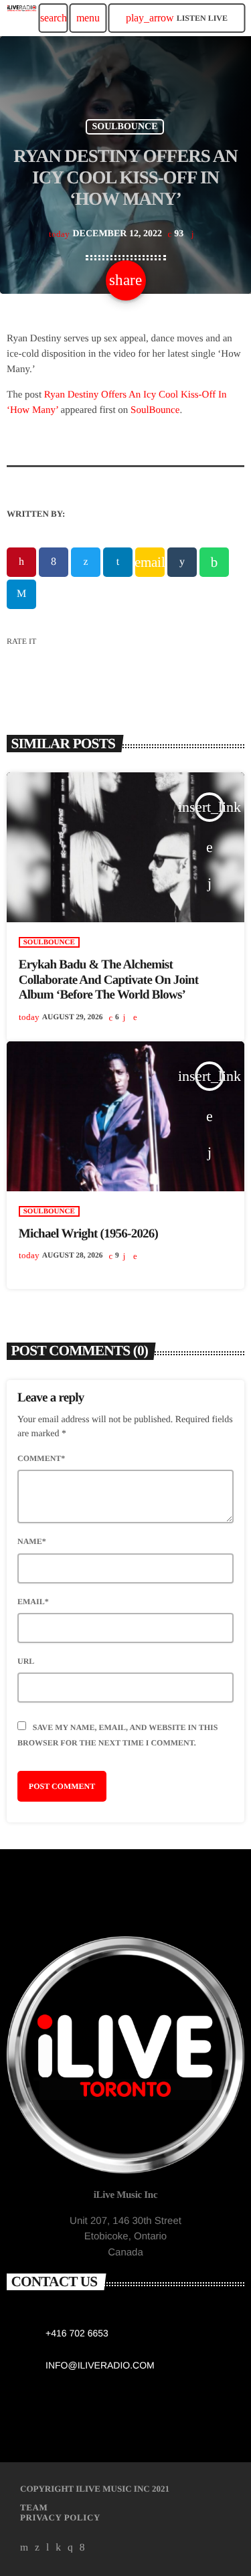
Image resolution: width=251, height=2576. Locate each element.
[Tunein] (48, 2548)
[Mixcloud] (58, 2548)
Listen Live (177, 18)
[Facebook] (82, 2548)
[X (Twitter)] (37, 2548)
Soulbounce (124, 127)
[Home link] (22, 18)
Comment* (41, 1458)
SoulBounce (155, 410)
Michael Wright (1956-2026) (88, 1234)
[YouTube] (24, 2548)
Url (26, 1661)
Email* (33, 1602)
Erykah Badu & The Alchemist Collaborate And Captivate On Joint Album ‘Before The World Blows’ (108, 980)
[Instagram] (70, 2548)
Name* (32, 1541)
